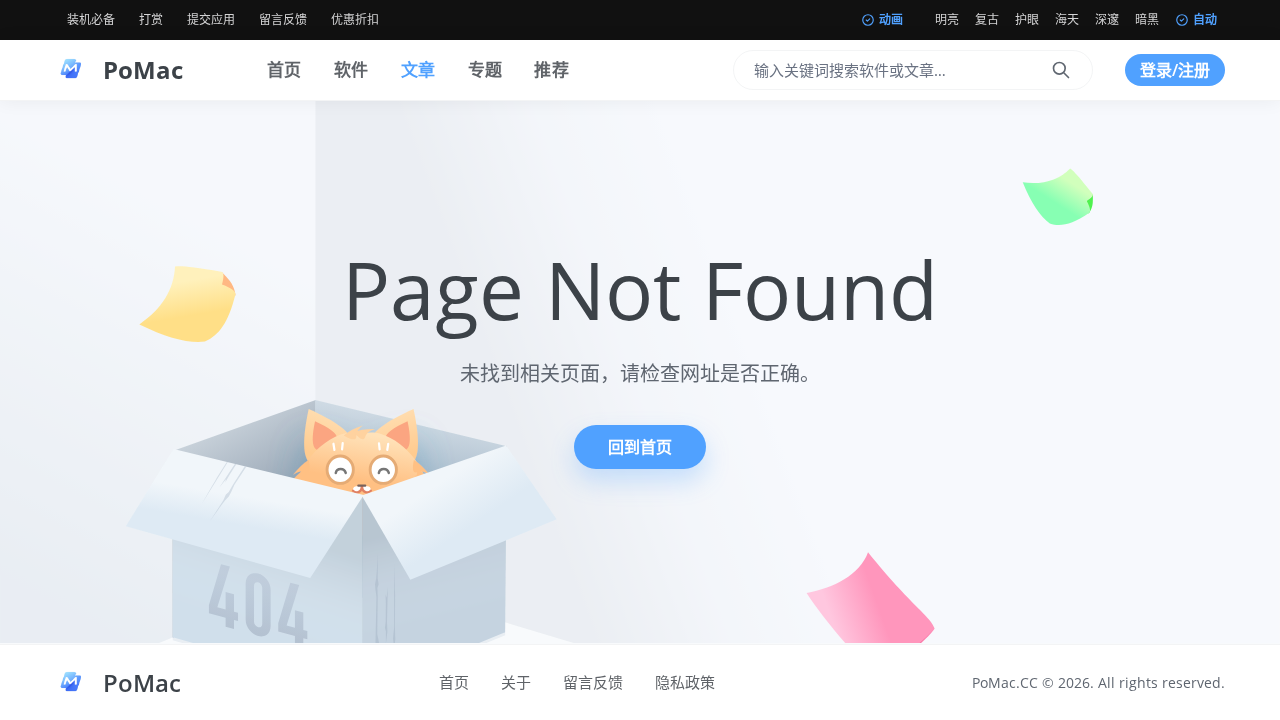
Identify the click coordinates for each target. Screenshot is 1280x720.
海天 (1067, 19)
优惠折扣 (355, 19)
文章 (418, 69)
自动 (1205, 19)
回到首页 (640, 447)
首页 (284, 69)
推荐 (551, 69)
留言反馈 (283, 19)
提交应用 (211, 19)
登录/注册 (1175, 70)
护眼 (1027, 19)
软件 (351, 69)
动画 (891, 19)
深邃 (1107, 19)
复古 (987, 19)
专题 (485, 69)
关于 (516, 682)
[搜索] (1061, 70)
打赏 (151, 19)
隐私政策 (685, 682)
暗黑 (1147, 19)
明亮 (947, 19)
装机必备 (91, 19)
